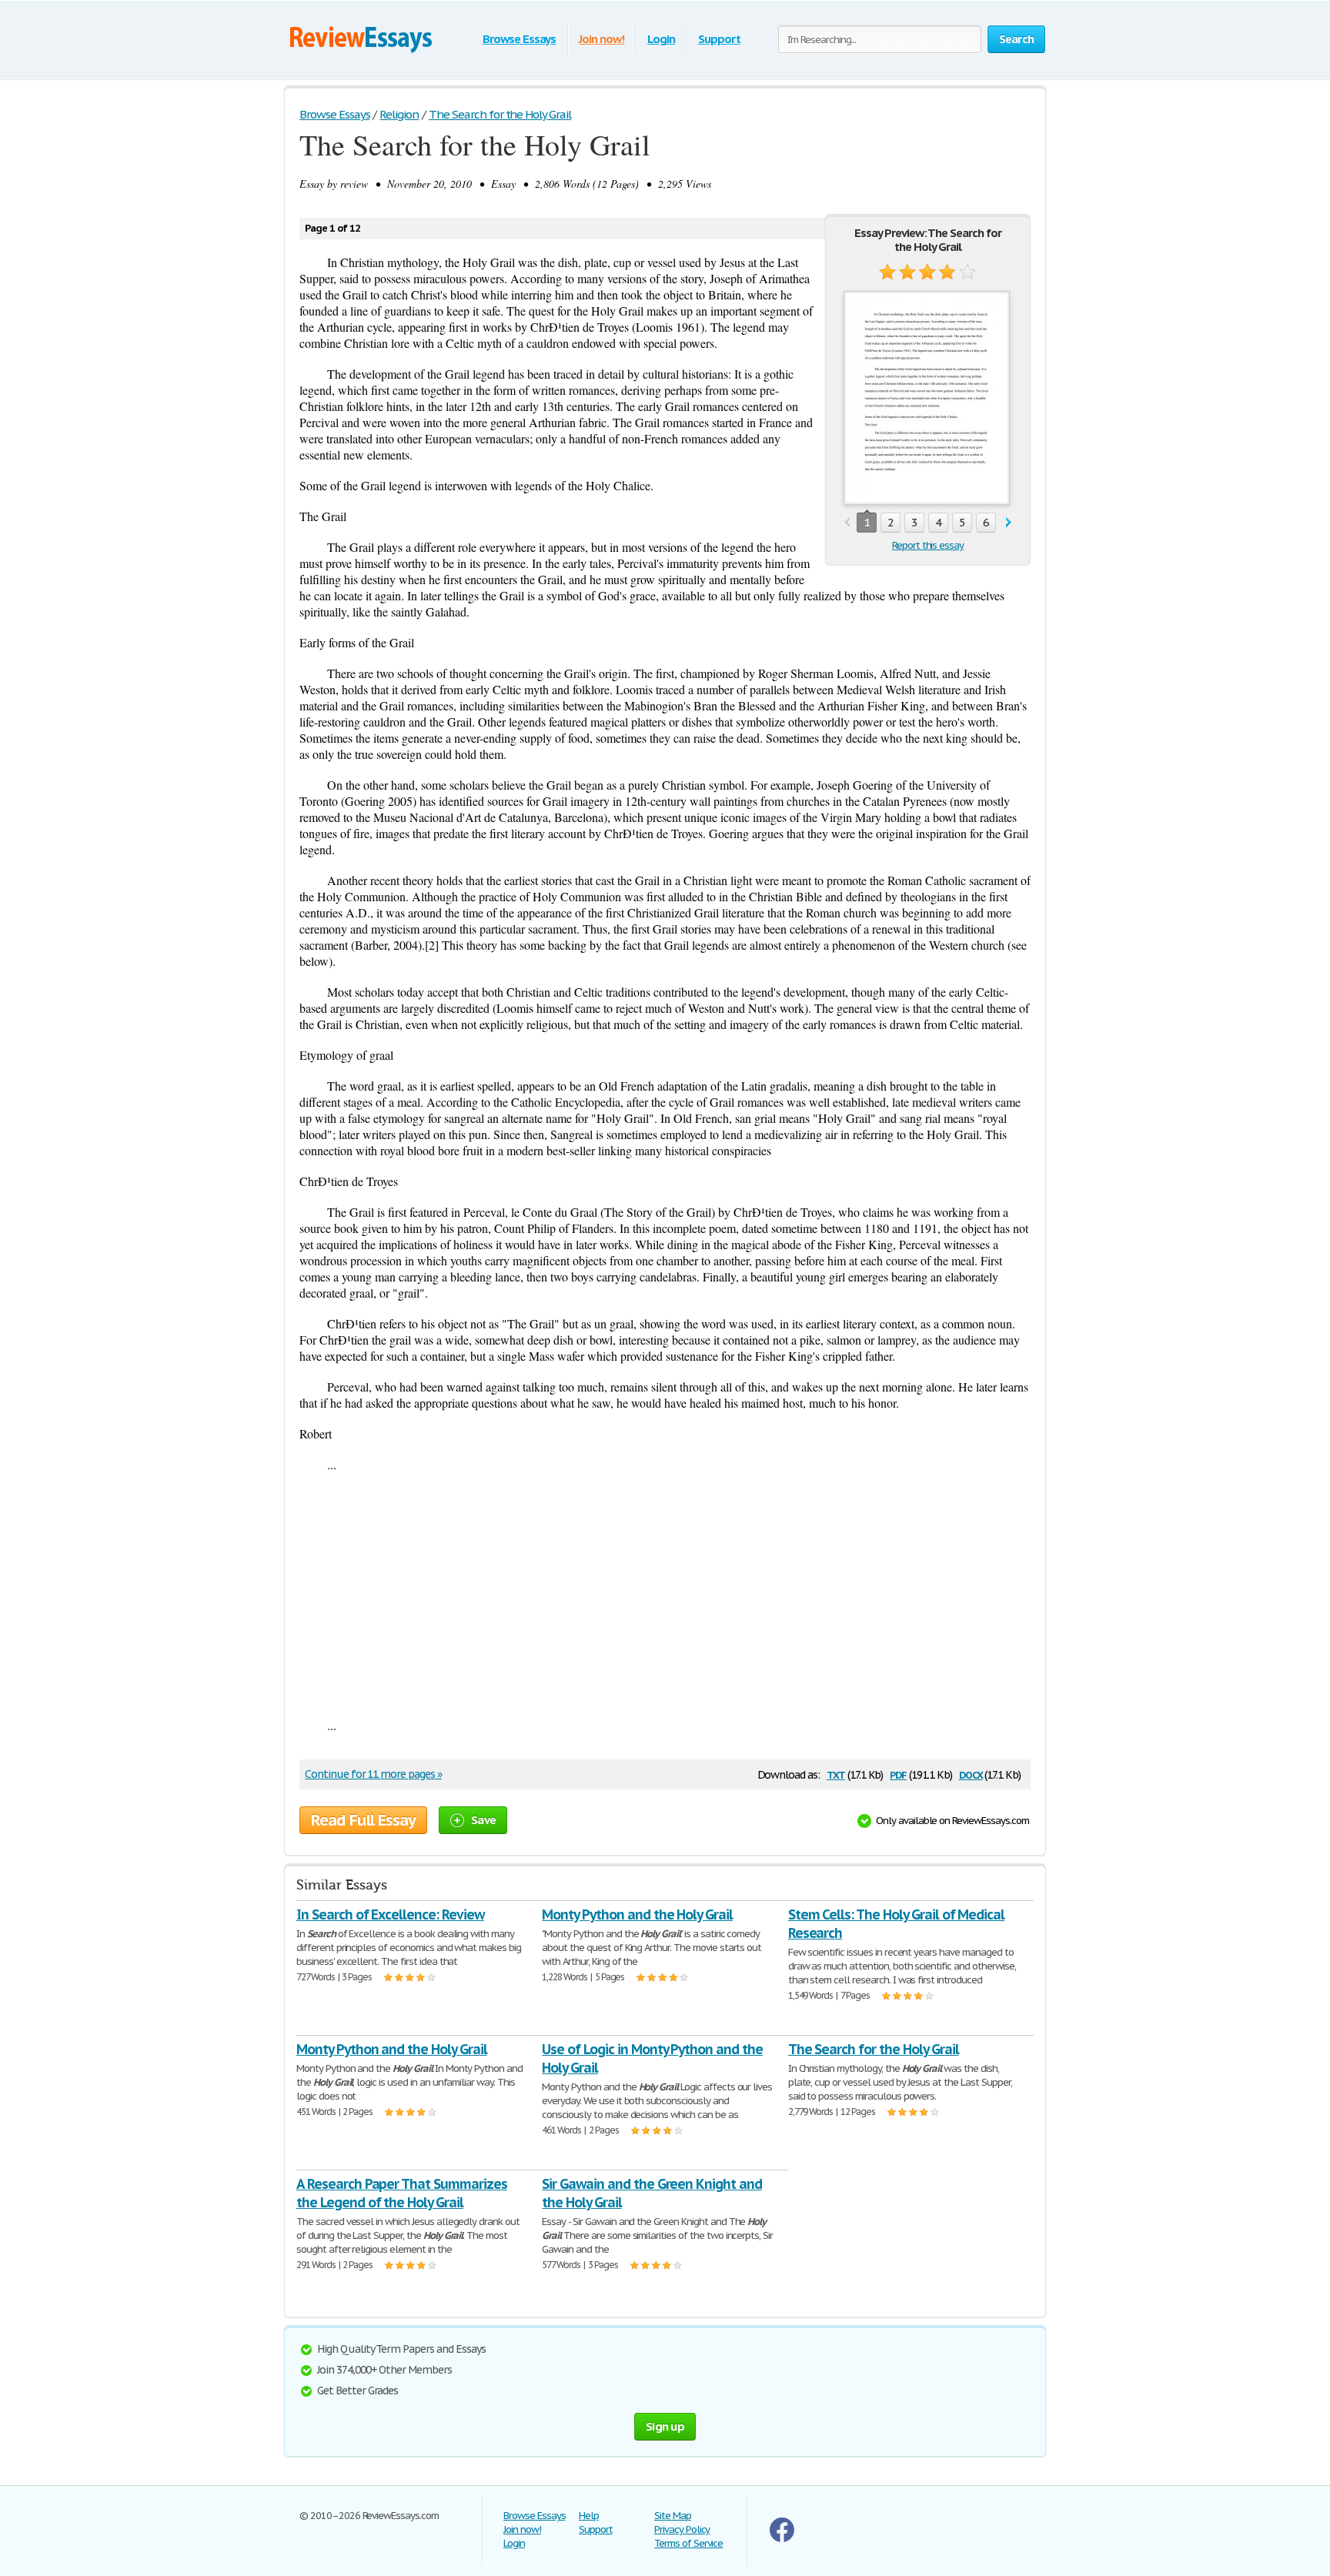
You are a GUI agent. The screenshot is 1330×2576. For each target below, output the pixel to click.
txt (836, 1774)
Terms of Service (688, 2543)
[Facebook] (782, 2539)
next (1009, 523)
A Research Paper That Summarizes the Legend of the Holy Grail (402, 2193)
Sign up (665, 2426)
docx (971, 1774)
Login (661, 39)
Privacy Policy (682, 2529)
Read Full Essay (363, 1820)
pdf (898, 1774)
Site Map (673, 2516)
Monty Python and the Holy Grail (637, 1914)
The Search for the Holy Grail (874, 2049)
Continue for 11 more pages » (373, 1774)
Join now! (602, 39)
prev (847, 523)
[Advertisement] (665, 1595)
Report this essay (928, 545)
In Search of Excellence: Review (390, 1914)
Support (719, 39)
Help (589, 2516)
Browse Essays (519, 39)
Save (483, 1820)
